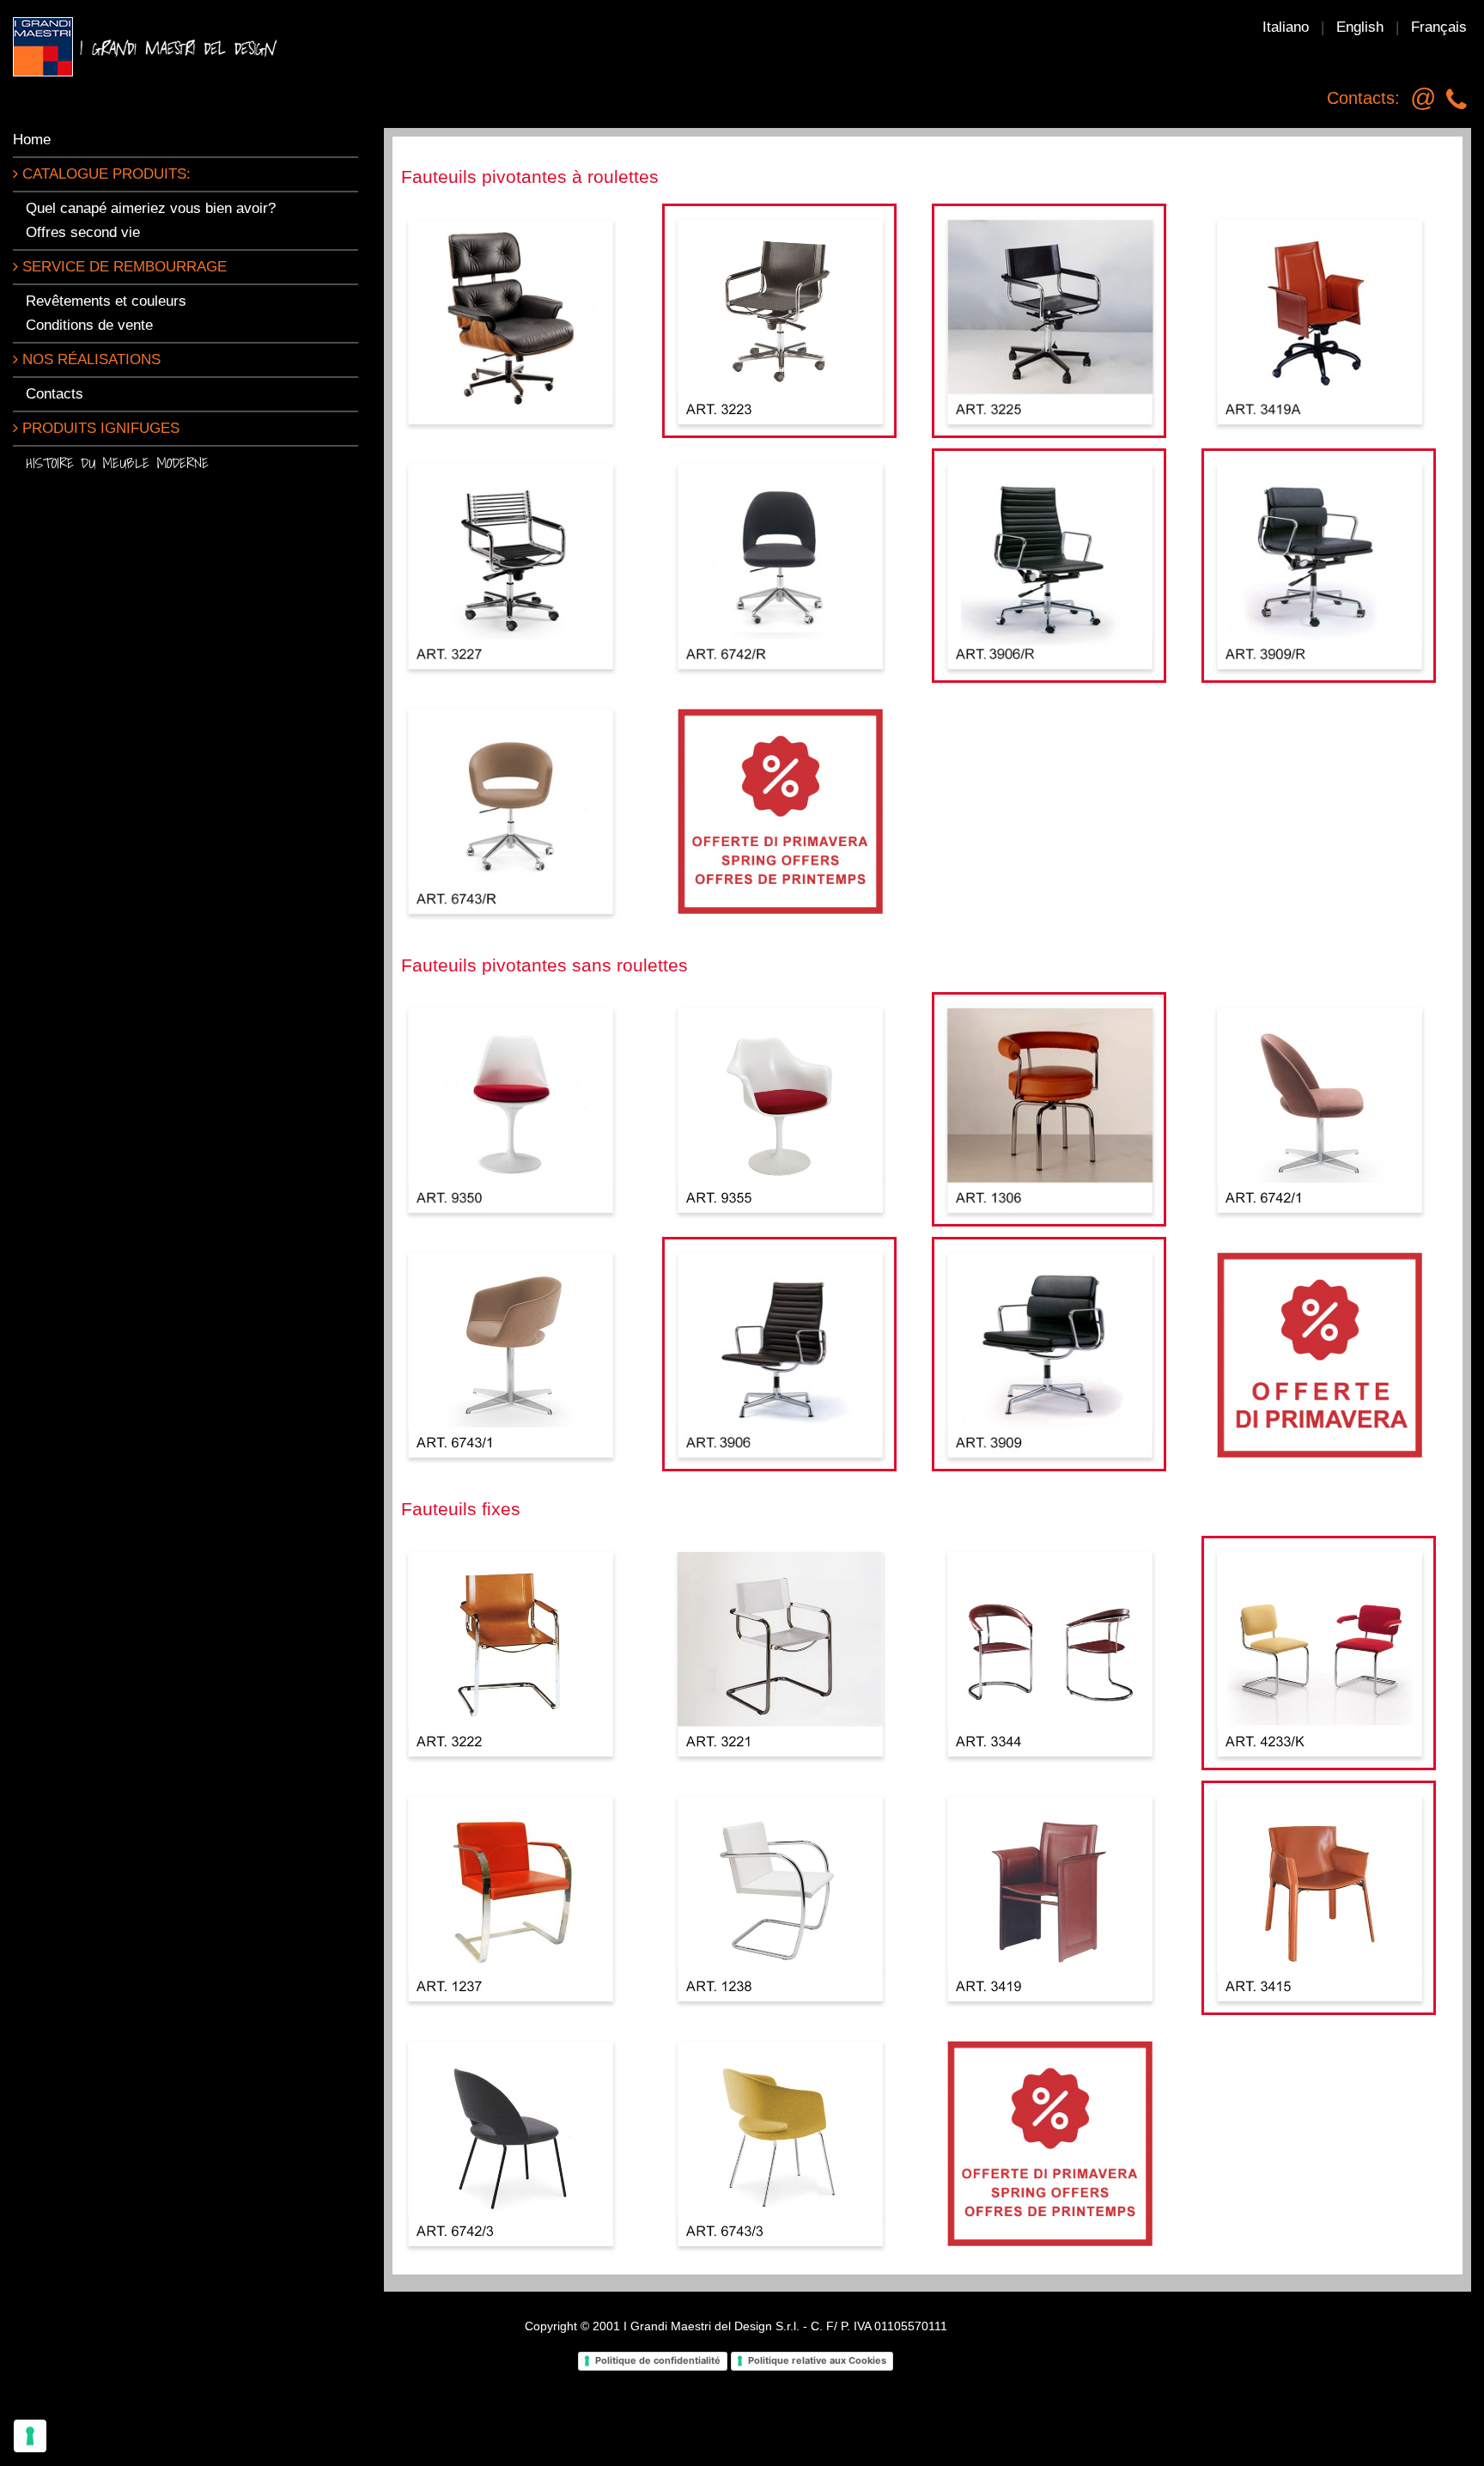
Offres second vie (83, 232)
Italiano (1286, 27)
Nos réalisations (89, 359)
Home (32, 140)
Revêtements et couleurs (106, 301)
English (1360, 27)
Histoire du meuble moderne (117, 463)
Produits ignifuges (99, 428)
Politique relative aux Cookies (817, 2360)
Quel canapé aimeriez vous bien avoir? (151, 208)
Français (1439, 27)
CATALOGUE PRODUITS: (104, 174)
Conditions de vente (89, 325)
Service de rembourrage (122, 267)
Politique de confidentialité (658, 2360)
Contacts (55, 394)
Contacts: (1363, 98)
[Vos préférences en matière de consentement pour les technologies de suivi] (30, 2436)
